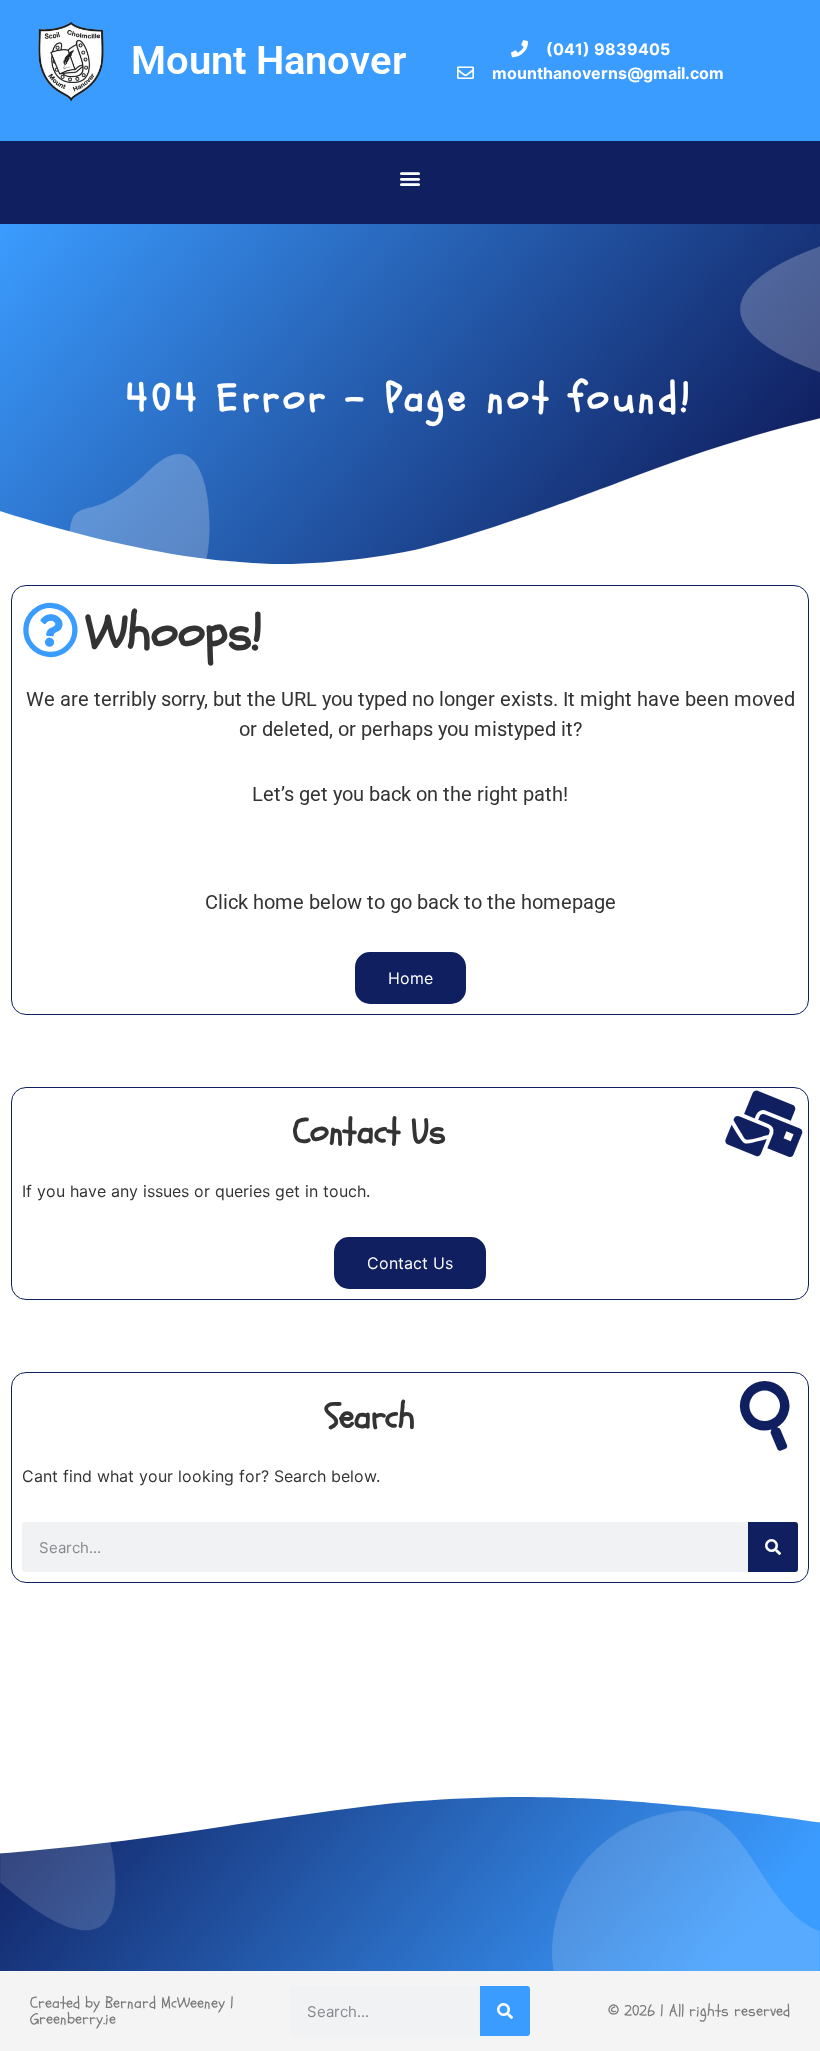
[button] (410, 177)
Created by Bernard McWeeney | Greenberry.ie (132, 2011)
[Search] (773, 1547)
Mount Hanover (268, 60)
